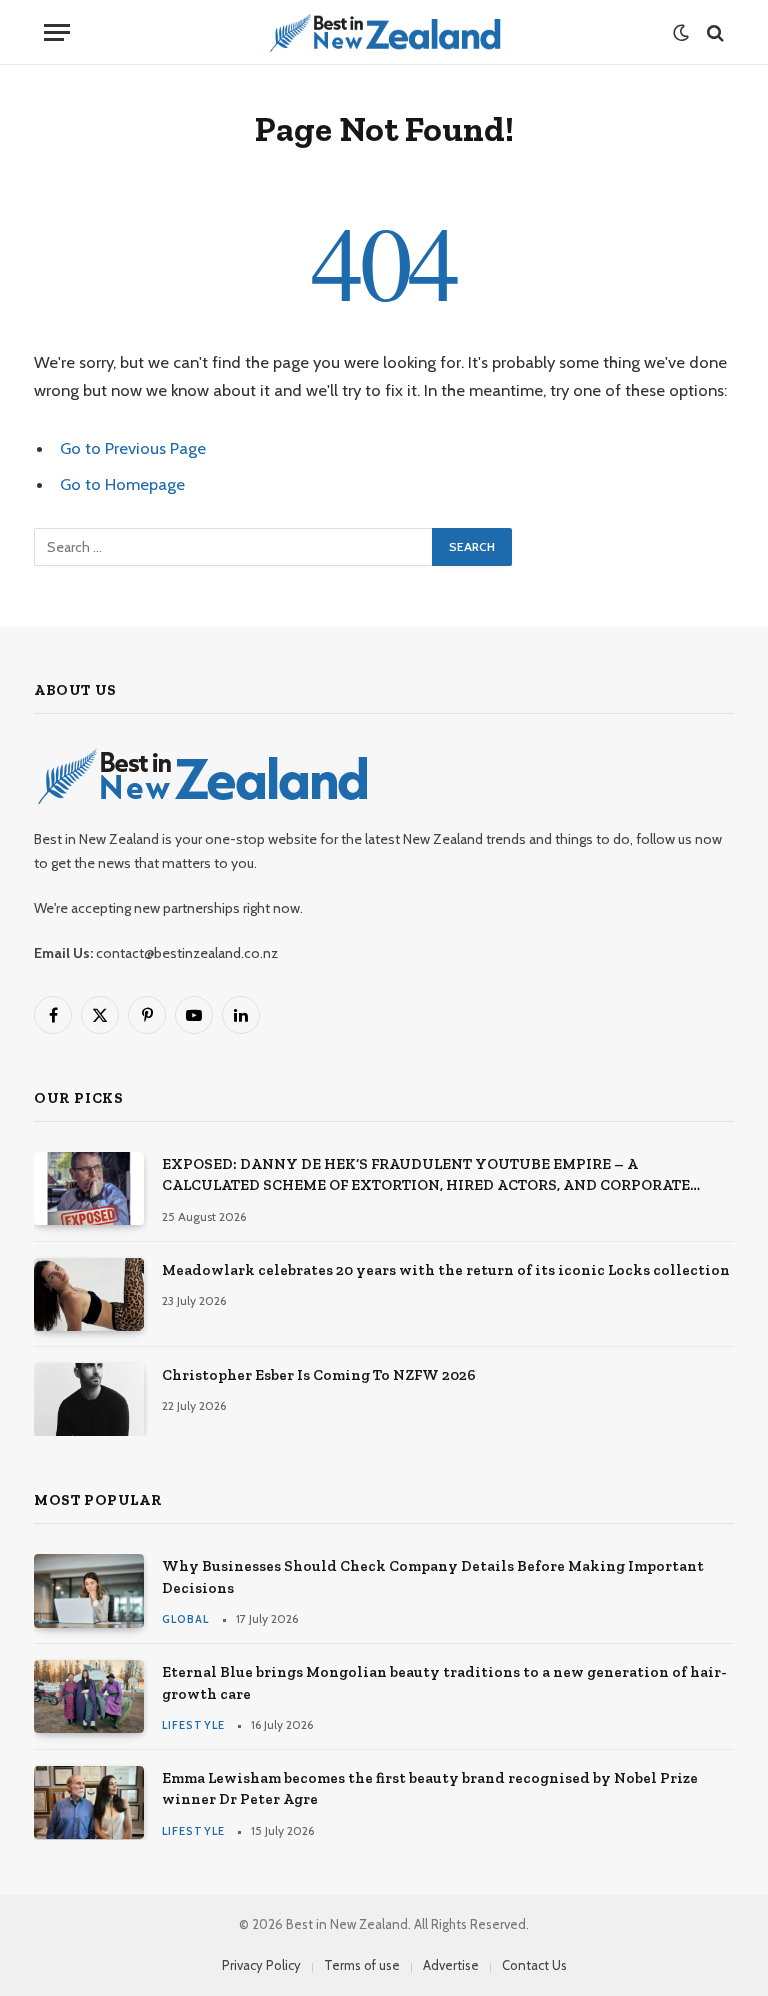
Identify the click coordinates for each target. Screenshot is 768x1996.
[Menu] (57, 32)
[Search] (713, 32)
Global (186, 1619)
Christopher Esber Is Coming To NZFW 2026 (319, 1375)
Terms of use (362, 1965)
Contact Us (534, 1965)
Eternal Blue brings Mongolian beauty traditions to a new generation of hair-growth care (444, 1682)
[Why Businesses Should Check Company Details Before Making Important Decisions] (89, 1590)
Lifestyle (193, 1725)
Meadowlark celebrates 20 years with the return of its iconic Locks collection (446, 1270)
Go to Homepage (122, 484)
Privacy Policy (261, 1965)
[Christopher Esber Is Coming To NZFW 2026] (89, 1399)
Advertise (451, 1965)
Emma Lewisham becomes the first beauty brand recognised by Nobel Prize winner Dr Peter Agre (430, 1788)
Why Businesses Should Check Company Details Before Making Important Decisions (433, 1576)
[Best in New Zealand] (384, 32)
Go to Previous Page (133, 448)
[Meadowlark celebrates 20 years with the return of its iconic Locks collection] (89, 1294)
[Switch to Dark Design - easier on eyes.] (681, 33)
